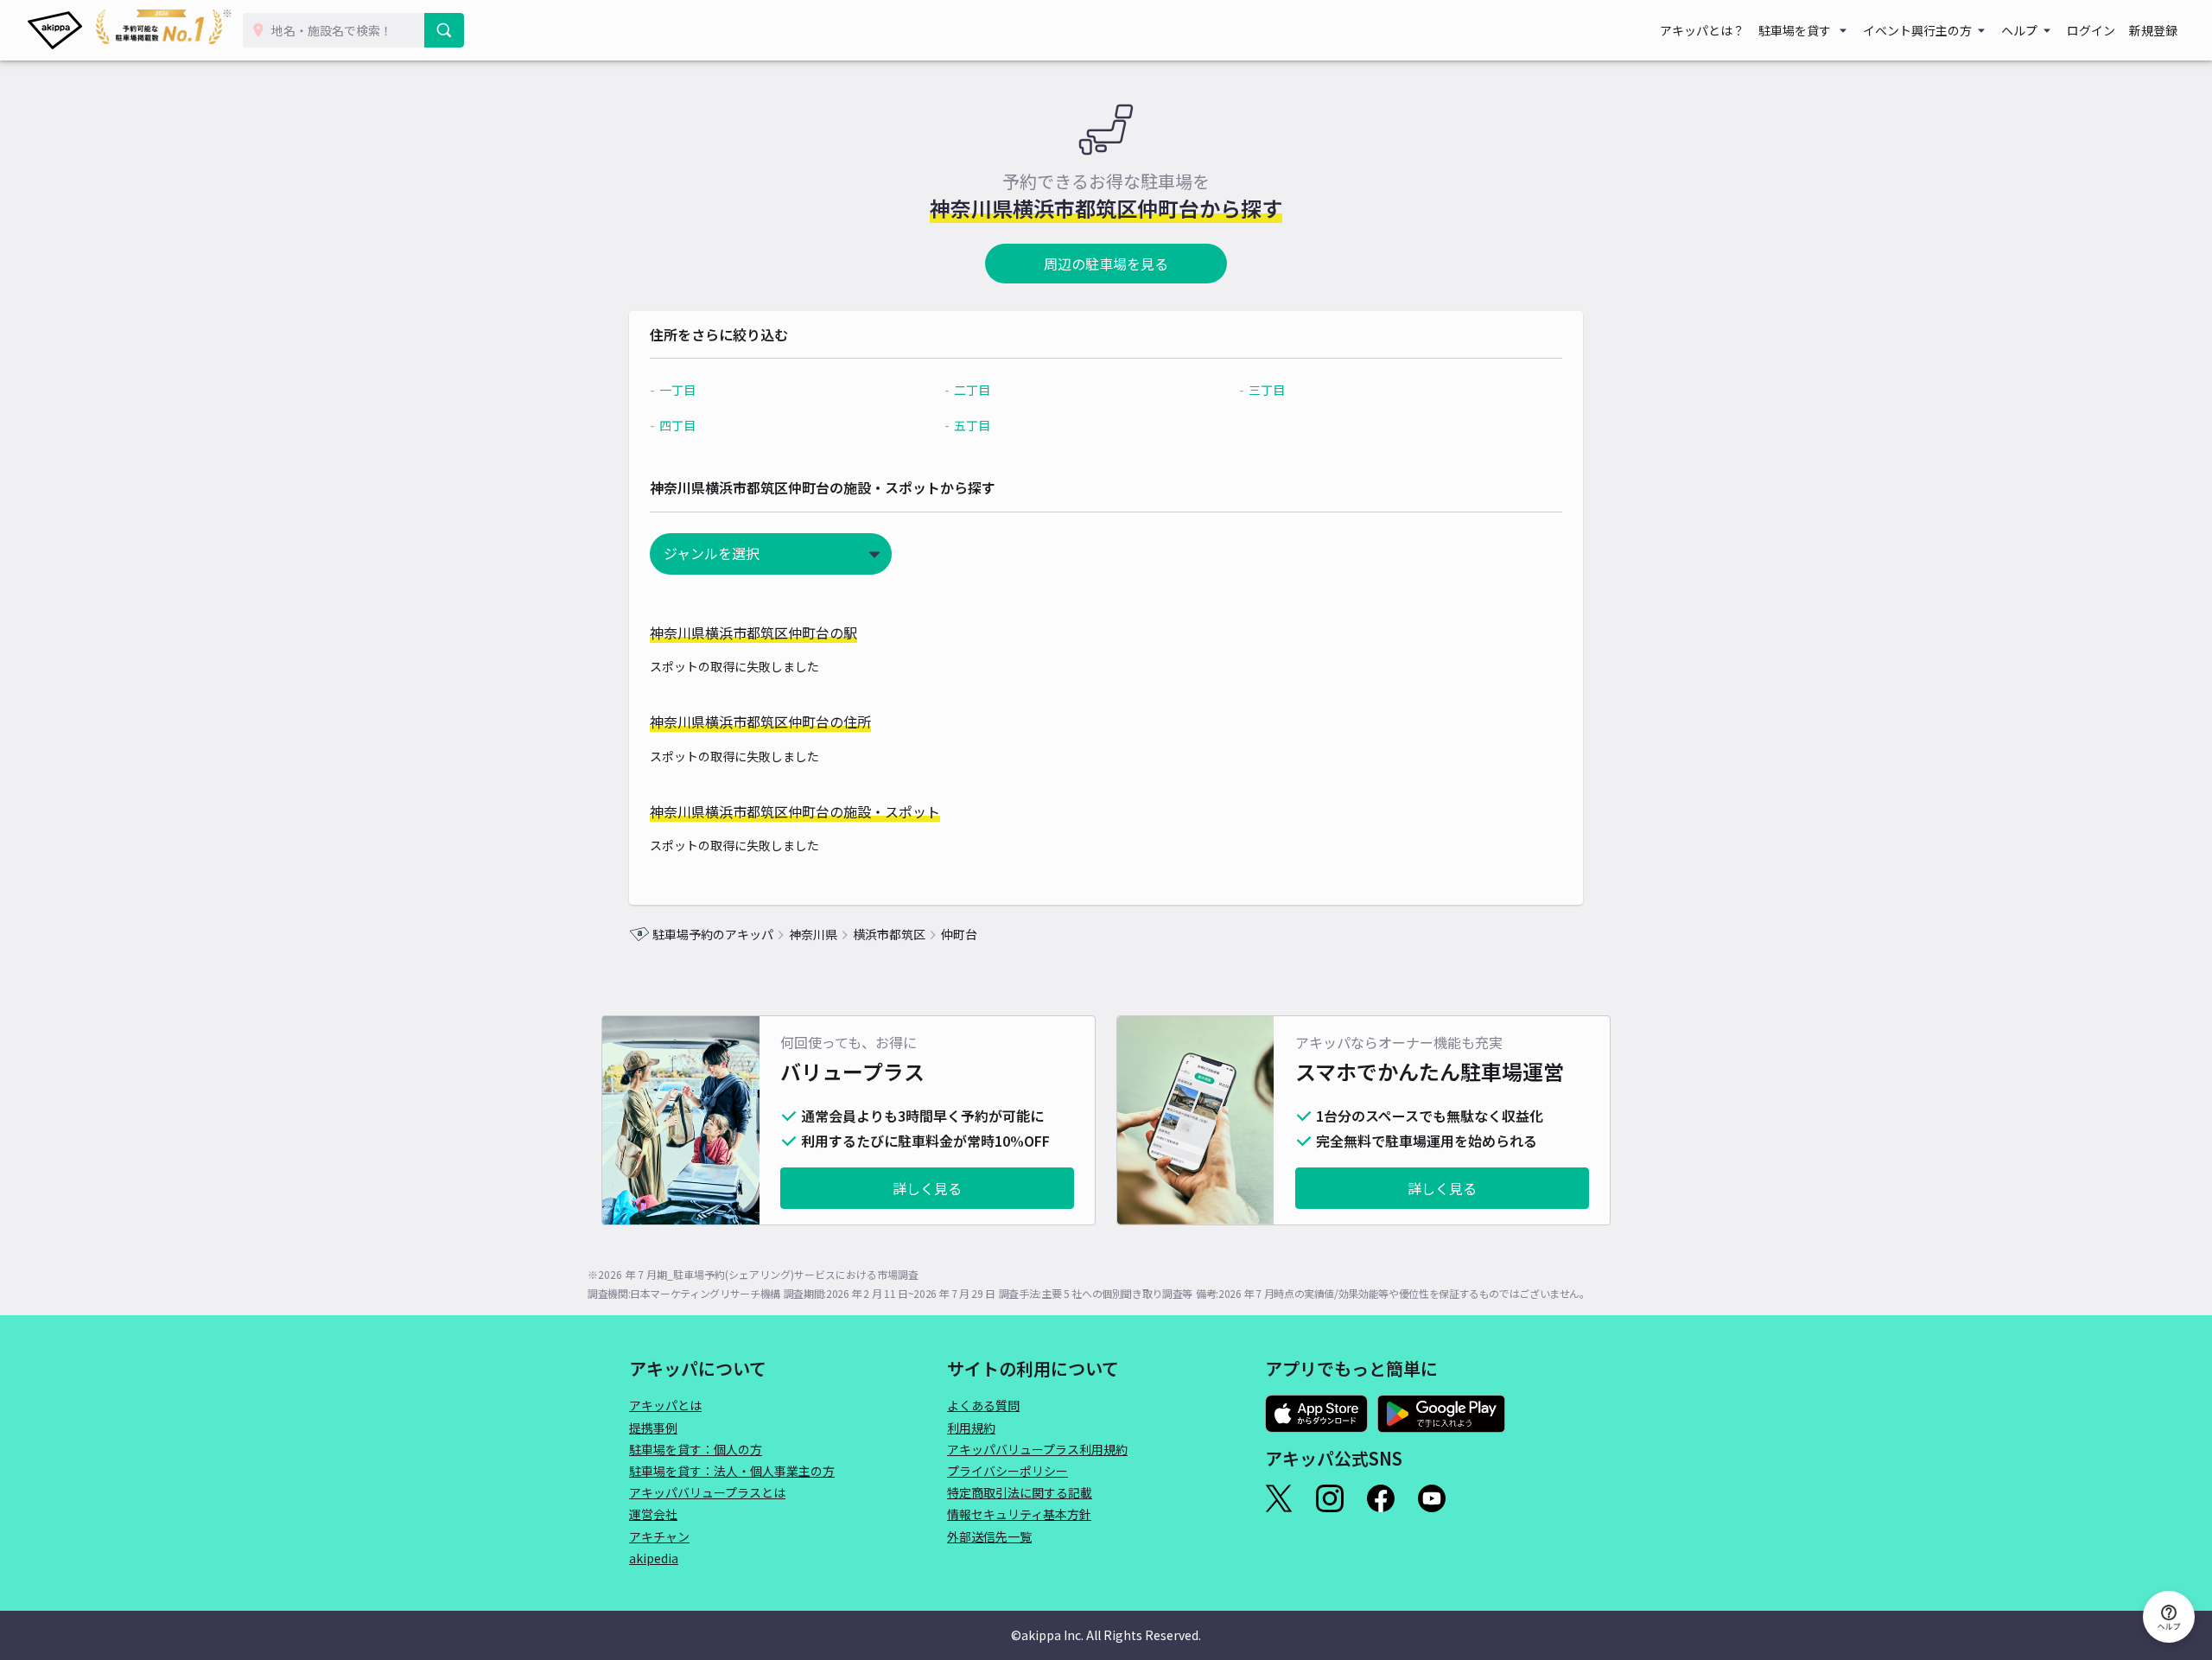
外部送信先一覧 (989, 1536)
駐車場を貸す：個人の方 (696, 1449)
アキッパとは (665, 1405)
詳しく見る (927, 1188)
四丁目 (677, 425)
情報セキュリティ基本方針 (1019, 1514)
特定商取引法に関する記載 (1020, 1492)
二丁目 (972, 390)
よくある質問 (983, 1405)
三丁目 (1267, 390)
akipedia (654, 1558)
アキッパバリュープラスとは (707, 1492)
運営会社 (653, 1514)
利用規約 (971, 1428)
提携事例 (653, 1428)
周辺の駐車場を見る (1106, 264)
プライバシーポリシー (1007, 1471)
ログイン (2091, 30)
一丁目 (677, 390)
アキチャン (659, 1536)
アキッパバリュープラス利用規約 (1037, 1449)
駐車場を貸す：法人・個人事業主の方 (732, 1471)
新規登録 (2153, 30)
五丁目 (972, 425)
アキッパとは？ (1702, 30)
